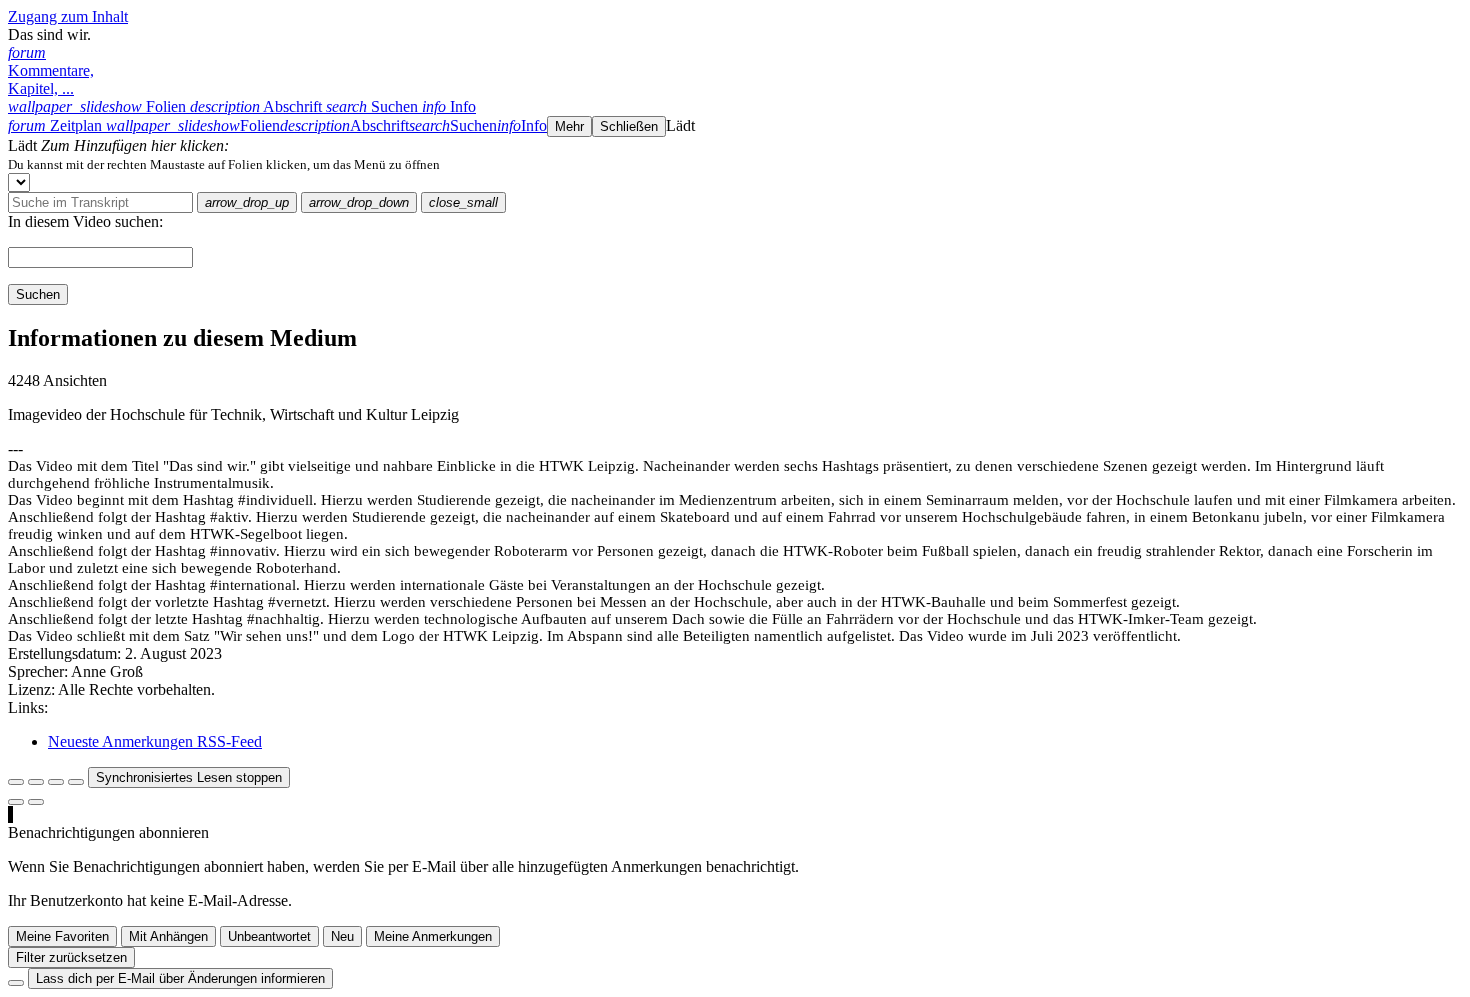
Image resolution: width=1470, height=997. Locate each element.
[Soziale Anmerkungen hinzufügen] (16, 802)
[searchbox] (100, 202)
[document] (735, 164)
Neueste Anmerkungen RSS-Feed (155, 741)
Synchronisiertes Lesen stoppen (189, 777)
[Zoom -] (56, 782)
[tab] (99, 106)
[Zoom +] (76, 782)
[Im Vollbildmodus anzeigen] (16, 782)
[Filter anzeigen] (36, 782)
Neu (342, 936)
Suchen (38, 294)
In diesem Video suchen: (85, 221)
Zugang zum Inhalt (68, 16)
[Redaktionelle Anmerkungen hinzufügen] (36, 802)
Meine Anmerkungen (433, 936)
